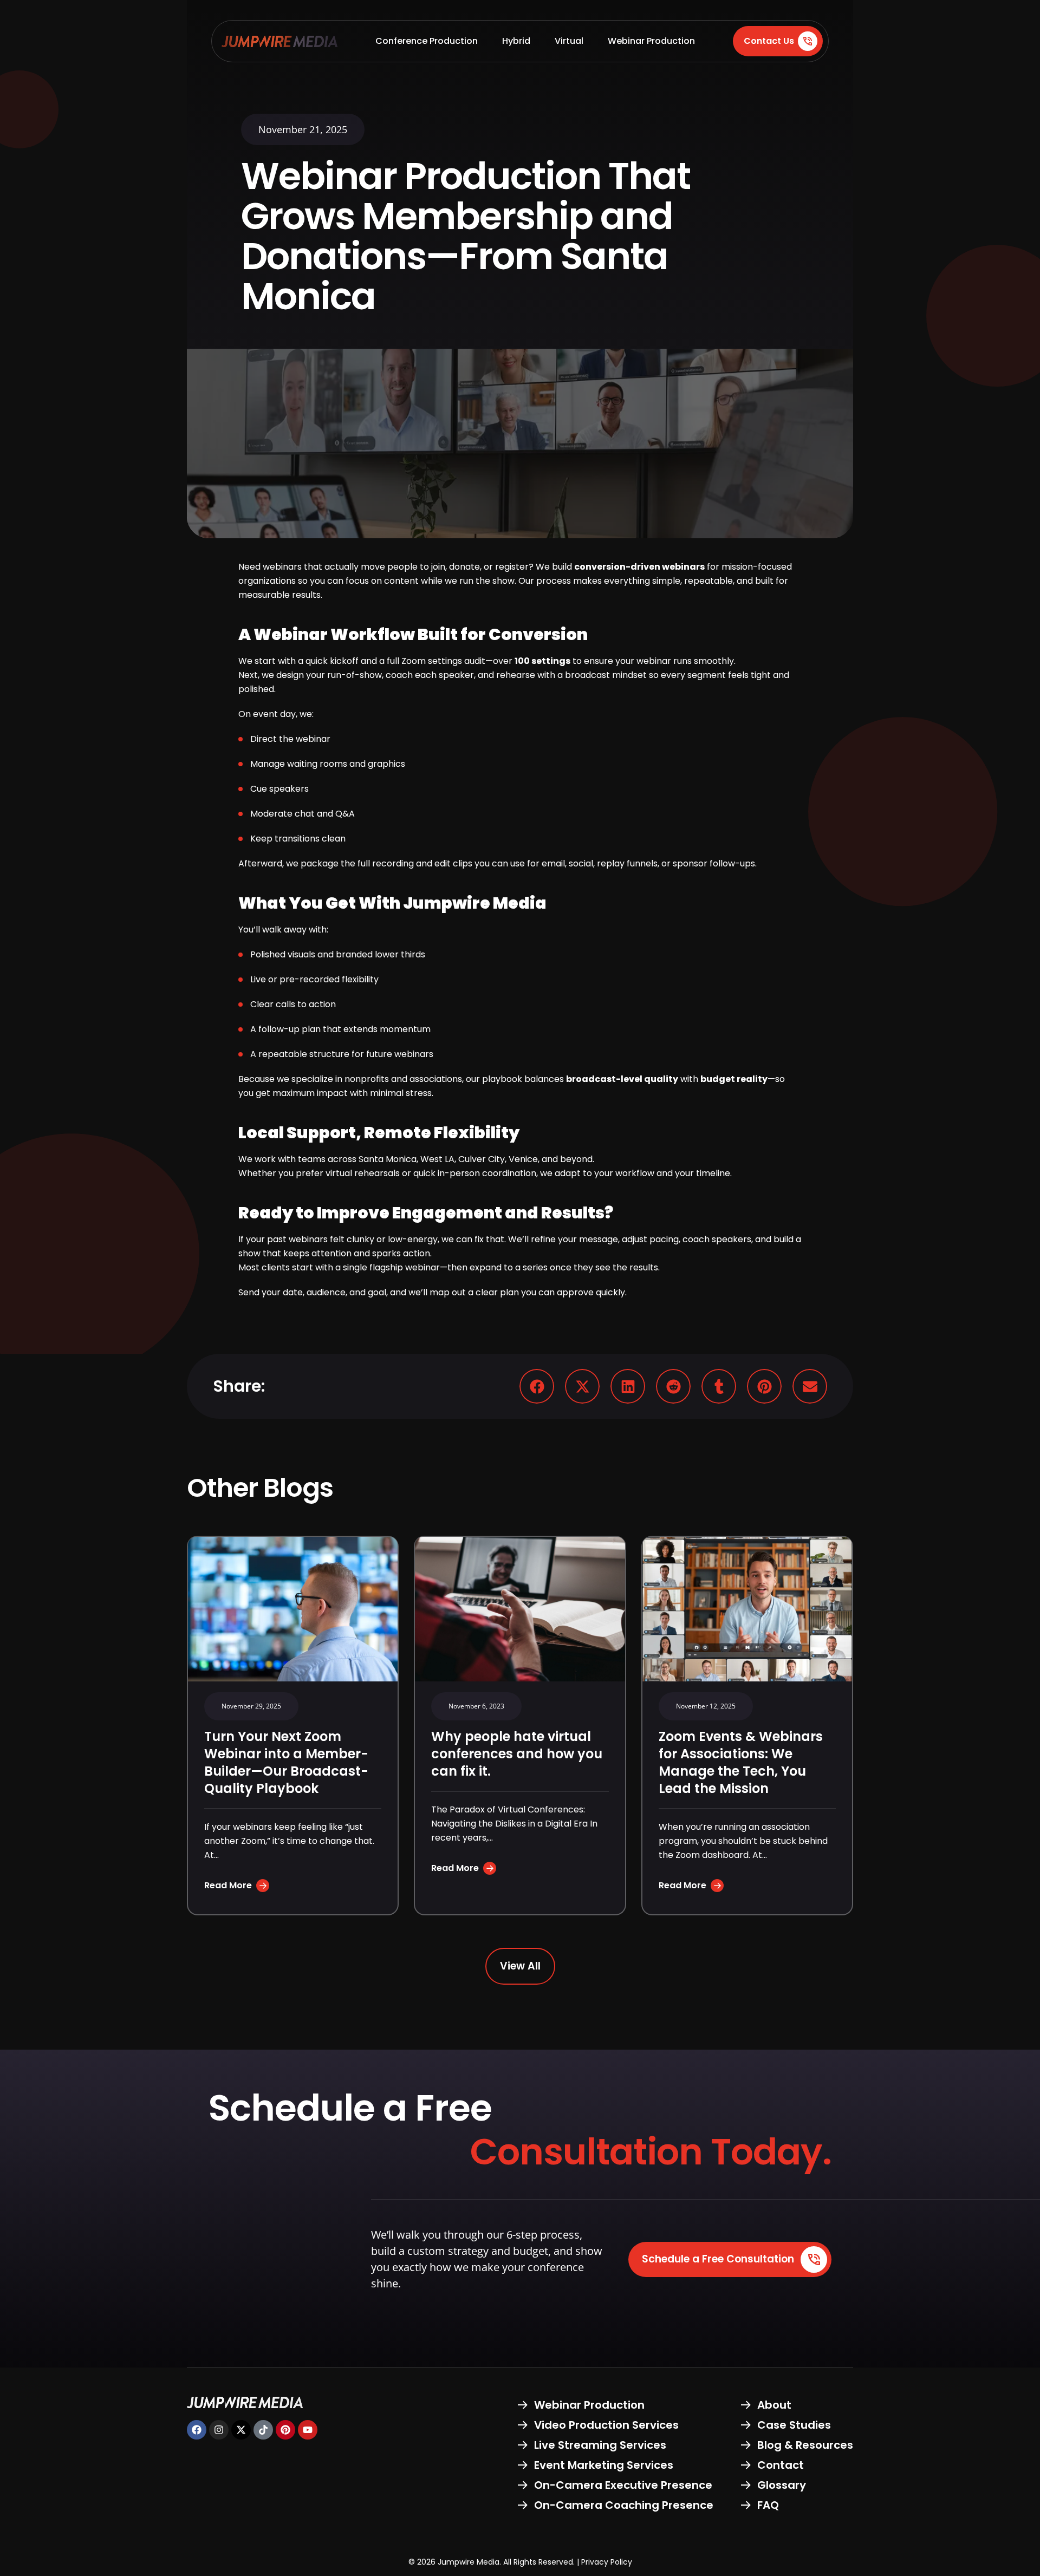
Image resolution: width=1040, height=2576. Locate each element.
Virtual (569, 41)
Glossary (782, 2485)
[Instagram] (219, 2430)
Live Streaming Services (600, 2445)
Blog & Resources (805, 2445)
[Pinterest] (285, 2430)
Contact (781, 2465)
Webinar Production (651, 41)
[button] (537, 1386)
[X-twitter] (241, 2430)
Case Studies (794, 2425)
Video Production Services (606, 2425)
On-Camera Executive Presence (623, 2485)
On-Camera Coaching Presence (624, 2505)
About (774, 2405)
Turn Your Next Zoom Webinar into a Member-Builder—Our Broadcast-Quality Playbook (286, 1762)
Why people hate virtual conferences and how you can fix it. (517, 1754)
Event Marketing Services (604, 2465)
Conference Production (427, 41)
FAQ (768, 2505)
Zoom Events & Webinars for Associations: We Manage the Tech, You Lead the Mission (741, 1762)
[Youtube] (308, 2430)
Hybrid (516, 41)
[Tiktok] (263, 2430)
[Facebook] (197, 2430)
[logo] (279, 41)
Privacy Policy (607, 2562)
